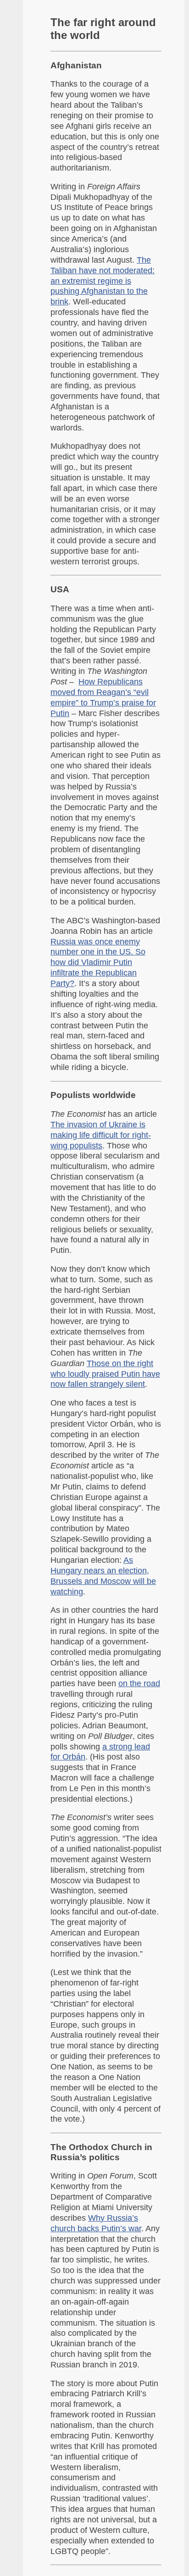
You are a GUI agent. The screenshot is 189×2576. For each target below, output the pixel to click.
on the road (139, 1683)
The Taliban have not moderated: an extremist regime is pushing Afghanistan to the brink (103, 281)
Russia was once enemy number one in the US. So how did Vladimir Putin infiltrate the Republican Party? (98, 963)
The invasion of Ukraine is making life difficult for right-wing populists (101, 1135)
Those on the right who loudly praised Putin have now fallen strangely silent (105, 1374)
